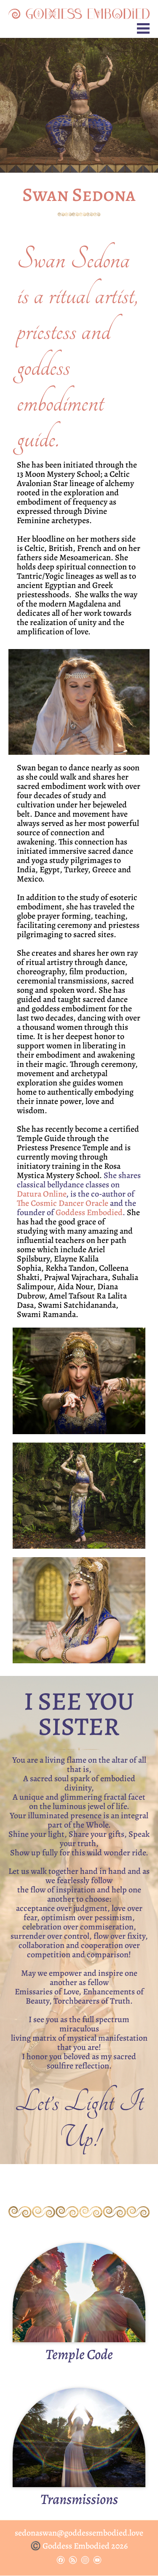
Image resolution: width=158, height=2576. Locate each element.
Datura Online (42, 1194)
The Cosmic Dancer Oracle (63, 1203)
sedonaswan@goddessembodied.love (79, 2533)
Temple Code (79, 2354)
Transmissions (79, 2499)
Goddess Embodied (89, 1212)
